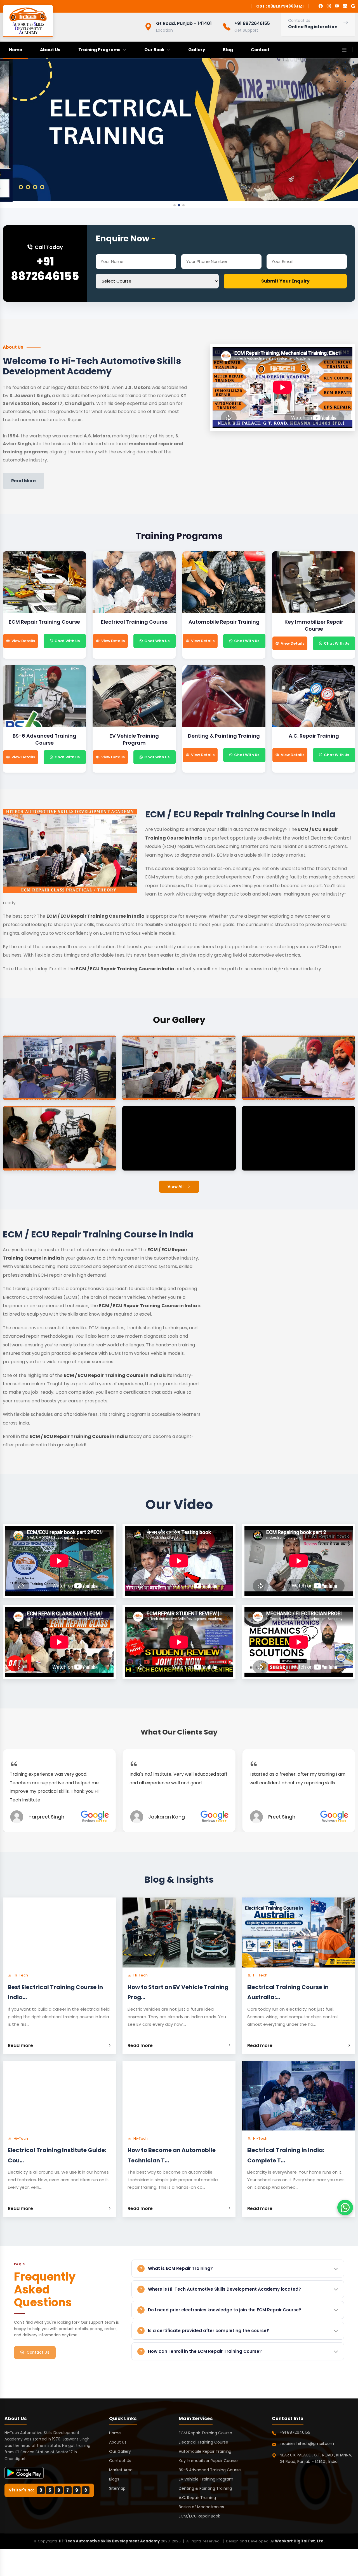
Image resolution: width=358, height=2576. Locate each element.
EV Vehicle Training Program (206, 2479)
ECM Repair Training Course (205, 2433)
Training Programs (99, 50)
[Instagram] (329, 6)
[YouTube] (337, 6)
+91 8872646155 (45, 269)
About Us (50, 50)
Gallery (197, 50)
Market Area (121, 2470)
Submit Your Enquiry (285, 281)
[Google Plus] (353, 6)
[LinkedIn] (345, 6)
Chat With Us (67, 641)
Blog (228, 50)
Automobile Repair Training (205, 2451)
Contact (260, 50)
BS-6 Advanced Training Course (210, 2470)
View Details (23, 641)
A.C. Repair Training (197, 2498)
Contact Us (38, 2352)
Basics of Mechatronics (201, 2507)
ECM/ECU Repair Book (199, 2516)
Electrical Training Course (203, 2442)
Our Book (154, 50)
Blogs (114, 2479)
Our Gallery (120, 2451)
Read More (23, 481)
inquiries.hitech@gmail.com (307, 2444)
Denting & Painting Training (205, 2488)
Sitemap (117, 2488)
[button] (175, 205)
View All (176, 1186)
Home (16, 50)
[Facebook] (321, 6)
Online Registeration (313, 27)
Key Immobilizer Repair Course (208, 2461)
